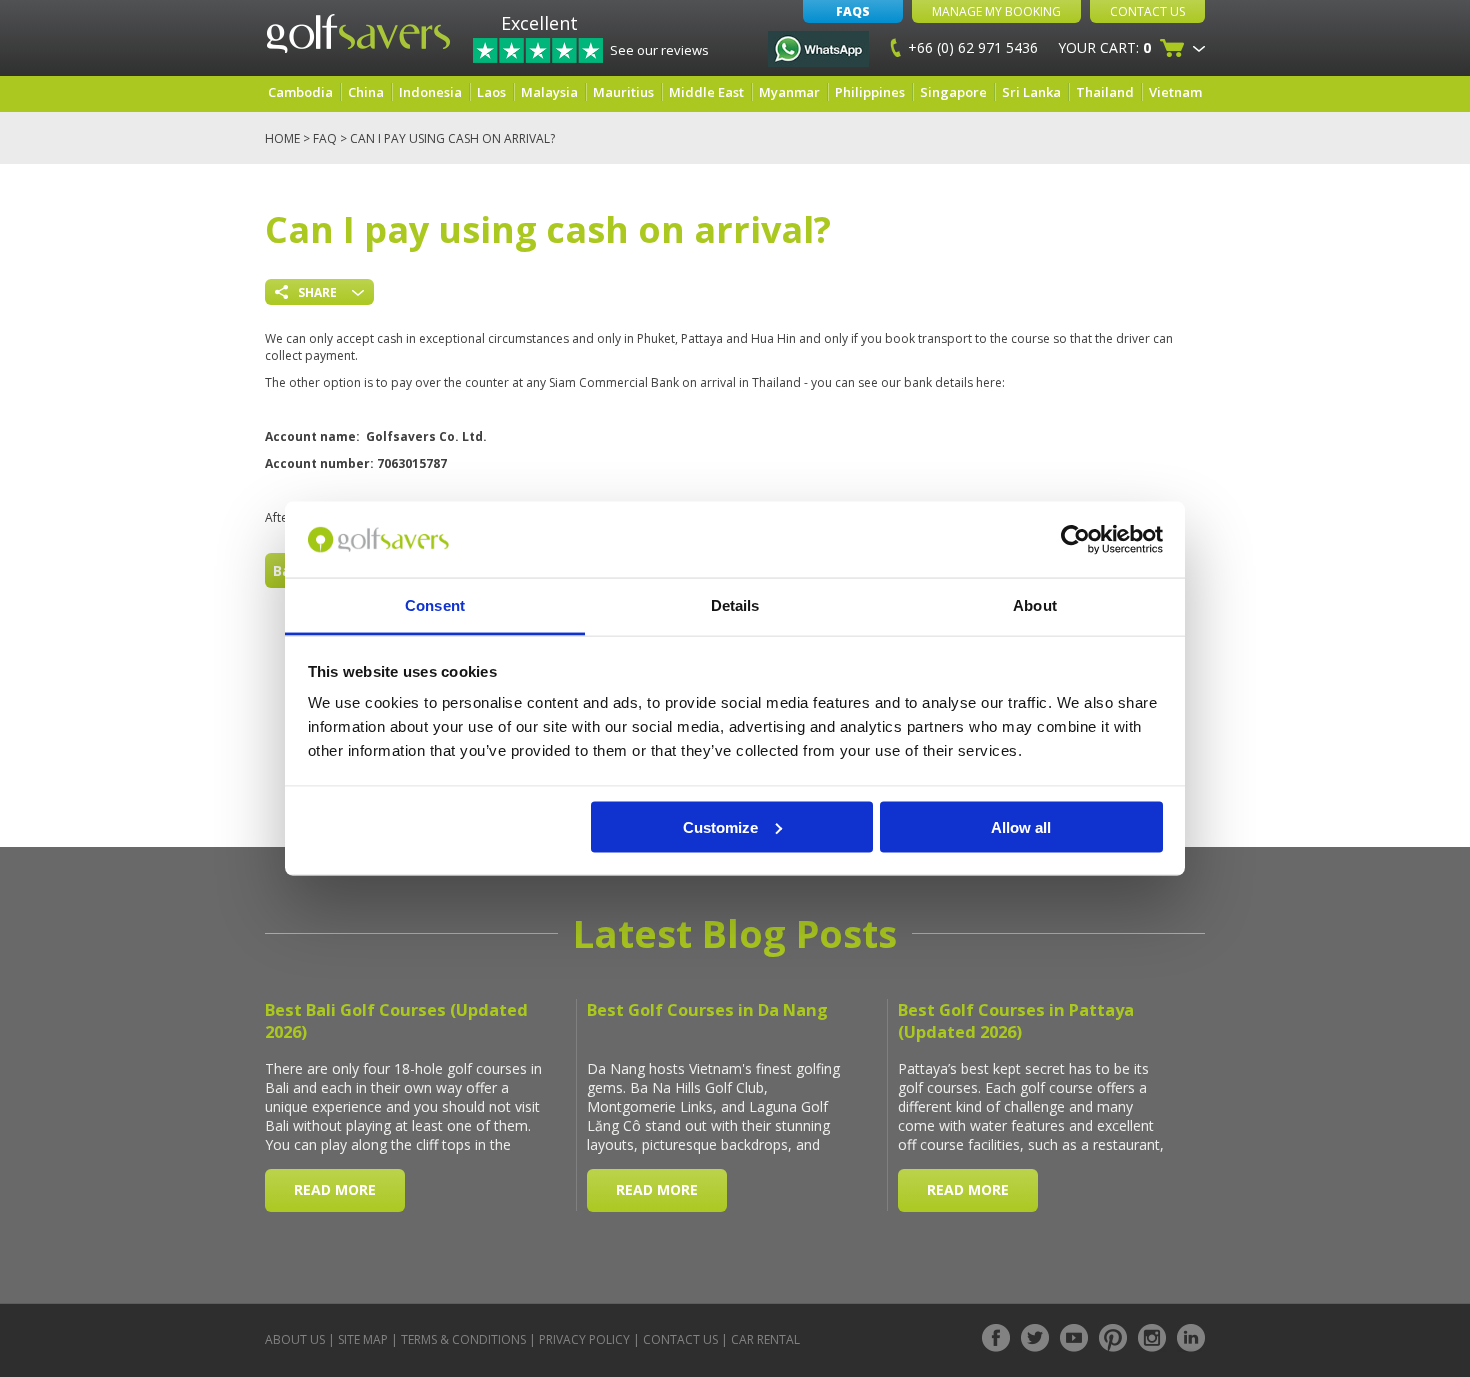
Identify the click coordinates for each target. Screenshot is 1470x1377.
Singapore (953, 92)
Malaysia (549, 92)
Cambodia (300, 92)
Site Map (363, 1339)
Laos (491, 92)
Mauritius (623, 92)
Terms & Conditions (463, 1339)
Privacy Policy (584, 1339)
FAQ (325, 138)
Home (282, 138)
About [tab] (1035, 605)
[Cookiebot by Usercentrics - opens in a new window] (1075, 540)
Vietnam (1175, 92)
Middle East (706, 92)
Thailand (1105, 92)
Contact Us (1147, 11)
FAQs (853, 11)
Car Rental (765, 1339)
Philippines (870, 92)
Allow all (1021, 826)
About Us (295, 1339)
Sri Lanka (1031, 92)
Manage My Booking (996, 11)
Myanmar (789, 92)
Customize (720, 826)
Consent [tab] (435, 605)
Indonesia (430, 92)
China (366, 92)
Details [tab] (735, 605)
